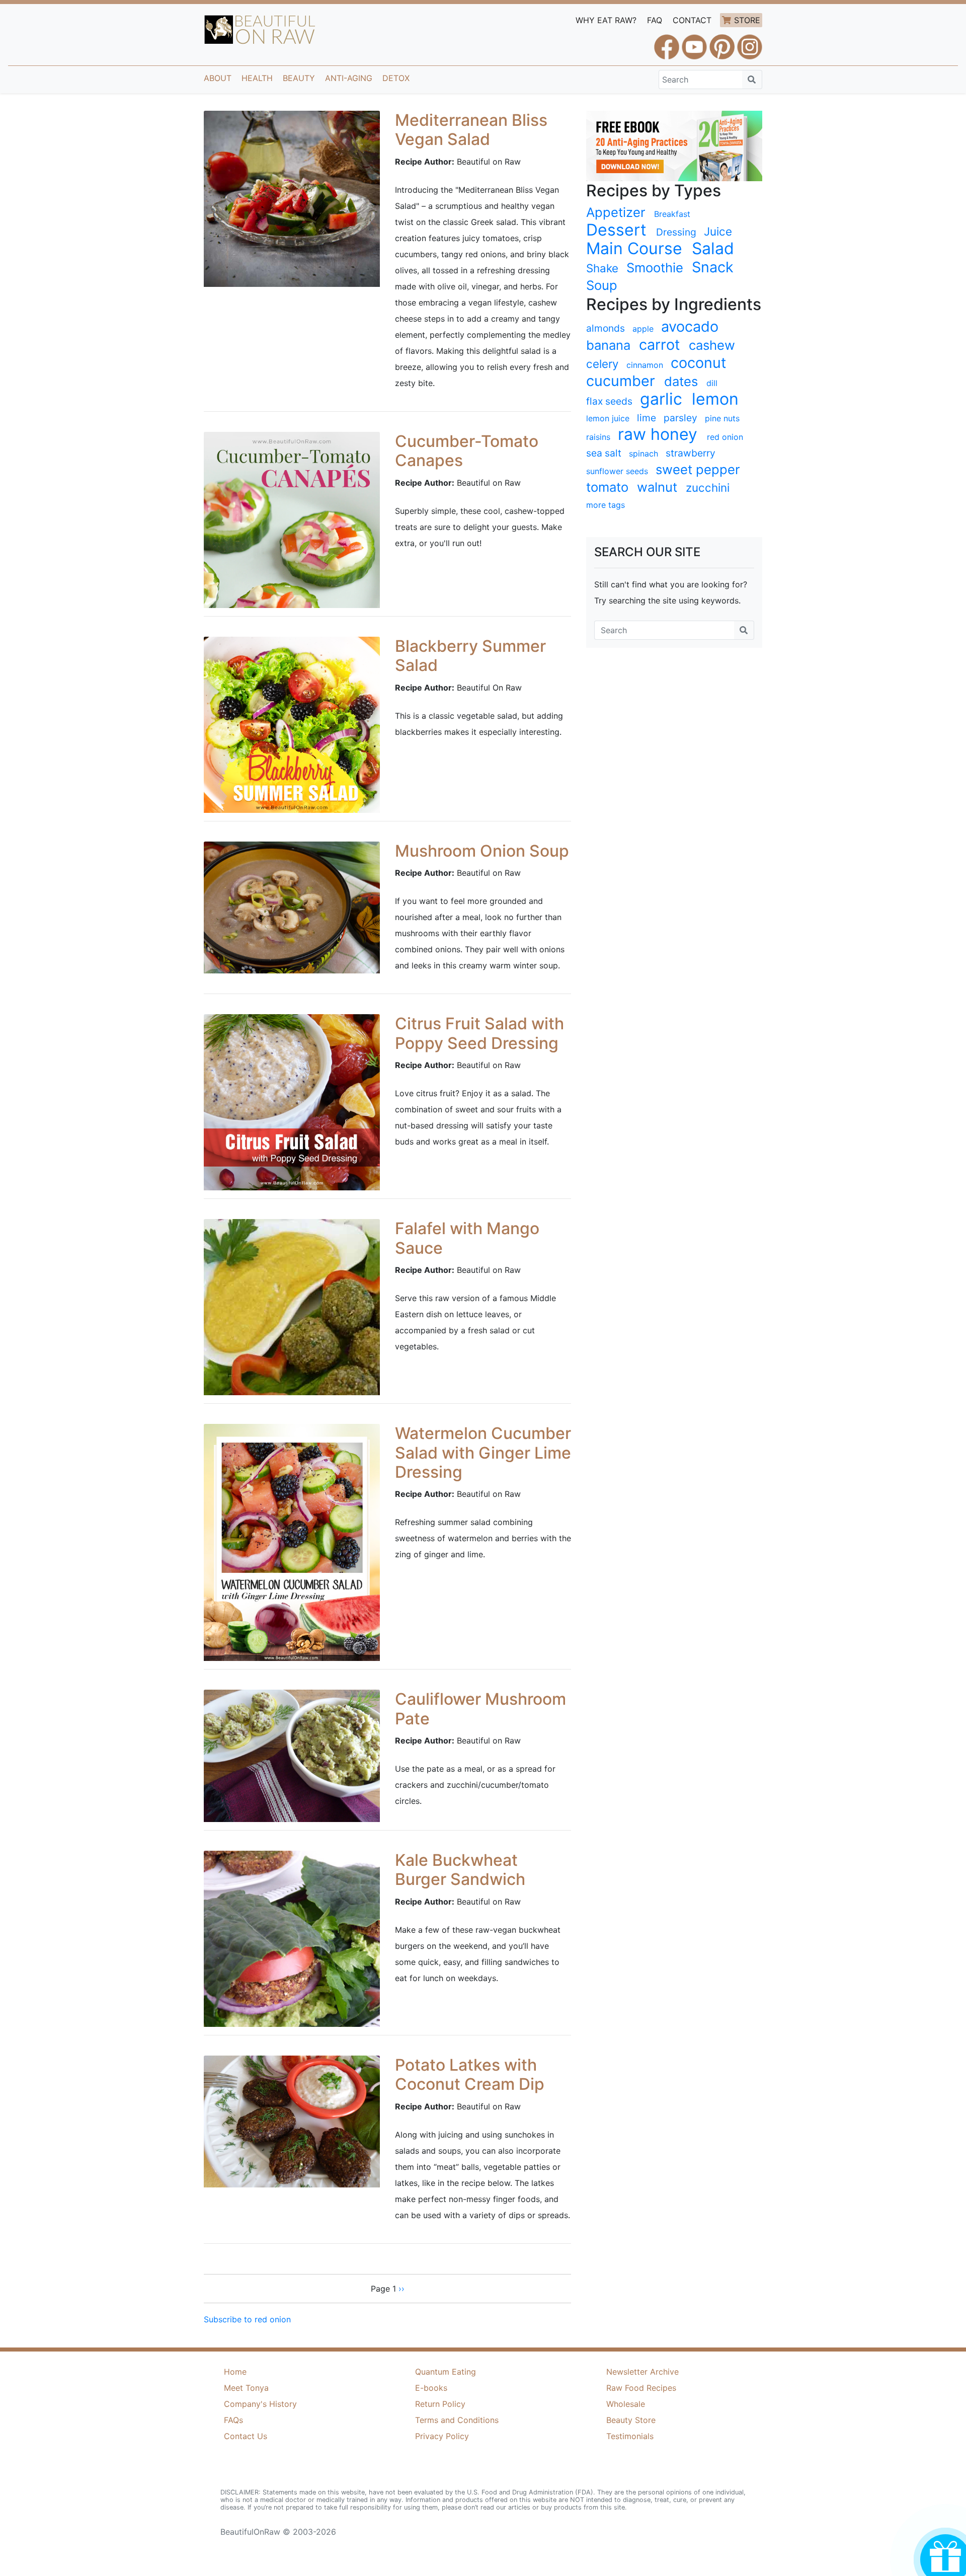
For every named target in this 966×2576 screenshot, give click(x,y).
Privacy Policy (442, 2436)
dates (681, 381)
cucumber (621, 381)
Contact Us (246, 2436)
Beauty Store (631, 2420)
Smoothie (655, 268)
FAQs (233, 2420)
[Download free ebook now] (674, 145)
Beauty (299, 78)
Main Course (634, 249)
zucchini (708, 487)
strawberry (691, 453)
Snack (713, 267)
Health (257, 78)
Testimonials (630, 2436)
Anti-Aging (349, 78)
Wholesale (626, 2404)
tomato (607, 487)
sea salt (604, 453)
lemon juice (608, 418)
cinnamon (645, 365)
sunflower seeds (617, 471)
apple (643, 329)
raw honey (658, 434)
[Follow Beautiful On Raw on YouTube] (694, 42)
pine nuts (722, 418)
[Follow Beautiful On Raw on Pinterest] (722, 42)
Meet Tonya (246, 2388)
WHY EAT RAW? (606, 20)
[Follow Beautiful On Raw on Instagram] (750, 42)
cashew (712, 345)
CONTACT (692, 20)
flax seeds (609, 401)
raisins (598, 437)
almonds (606, 328)
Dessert (616, 230)
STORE (747, 20)
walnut (657, 487)
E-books (431, 2388)
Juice (718, 231)
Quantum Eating (446, 2372)
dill (712, 383)
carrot (659, 345)
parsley (680, 418)
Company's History (260, 2404)
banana (608, 345)
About (218, 78)
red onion (725, 437)
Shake (602, 268)
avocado (690, 327)
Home (235, 2372)
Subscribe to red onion (247, 2319)
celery (602, 364)
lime (647, 418)
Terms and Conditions (457, 2420)
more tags (606, 505)
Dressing (676, 232)
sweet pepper (698, 469)
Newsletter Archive (642, 2372)
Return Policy (440, 2404)
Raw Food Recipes (641, 2388)
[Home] (260, 30)
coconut (698, 363)
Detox (396, 78)
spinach (643, 453)
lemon (715, 399)
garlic (661, 399)
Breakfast (672, 214)
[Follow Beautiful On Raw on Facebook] (667, 42)
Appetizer (616, 212)
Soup (602, 285)
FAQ (655, 20)
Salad (713, 249)
